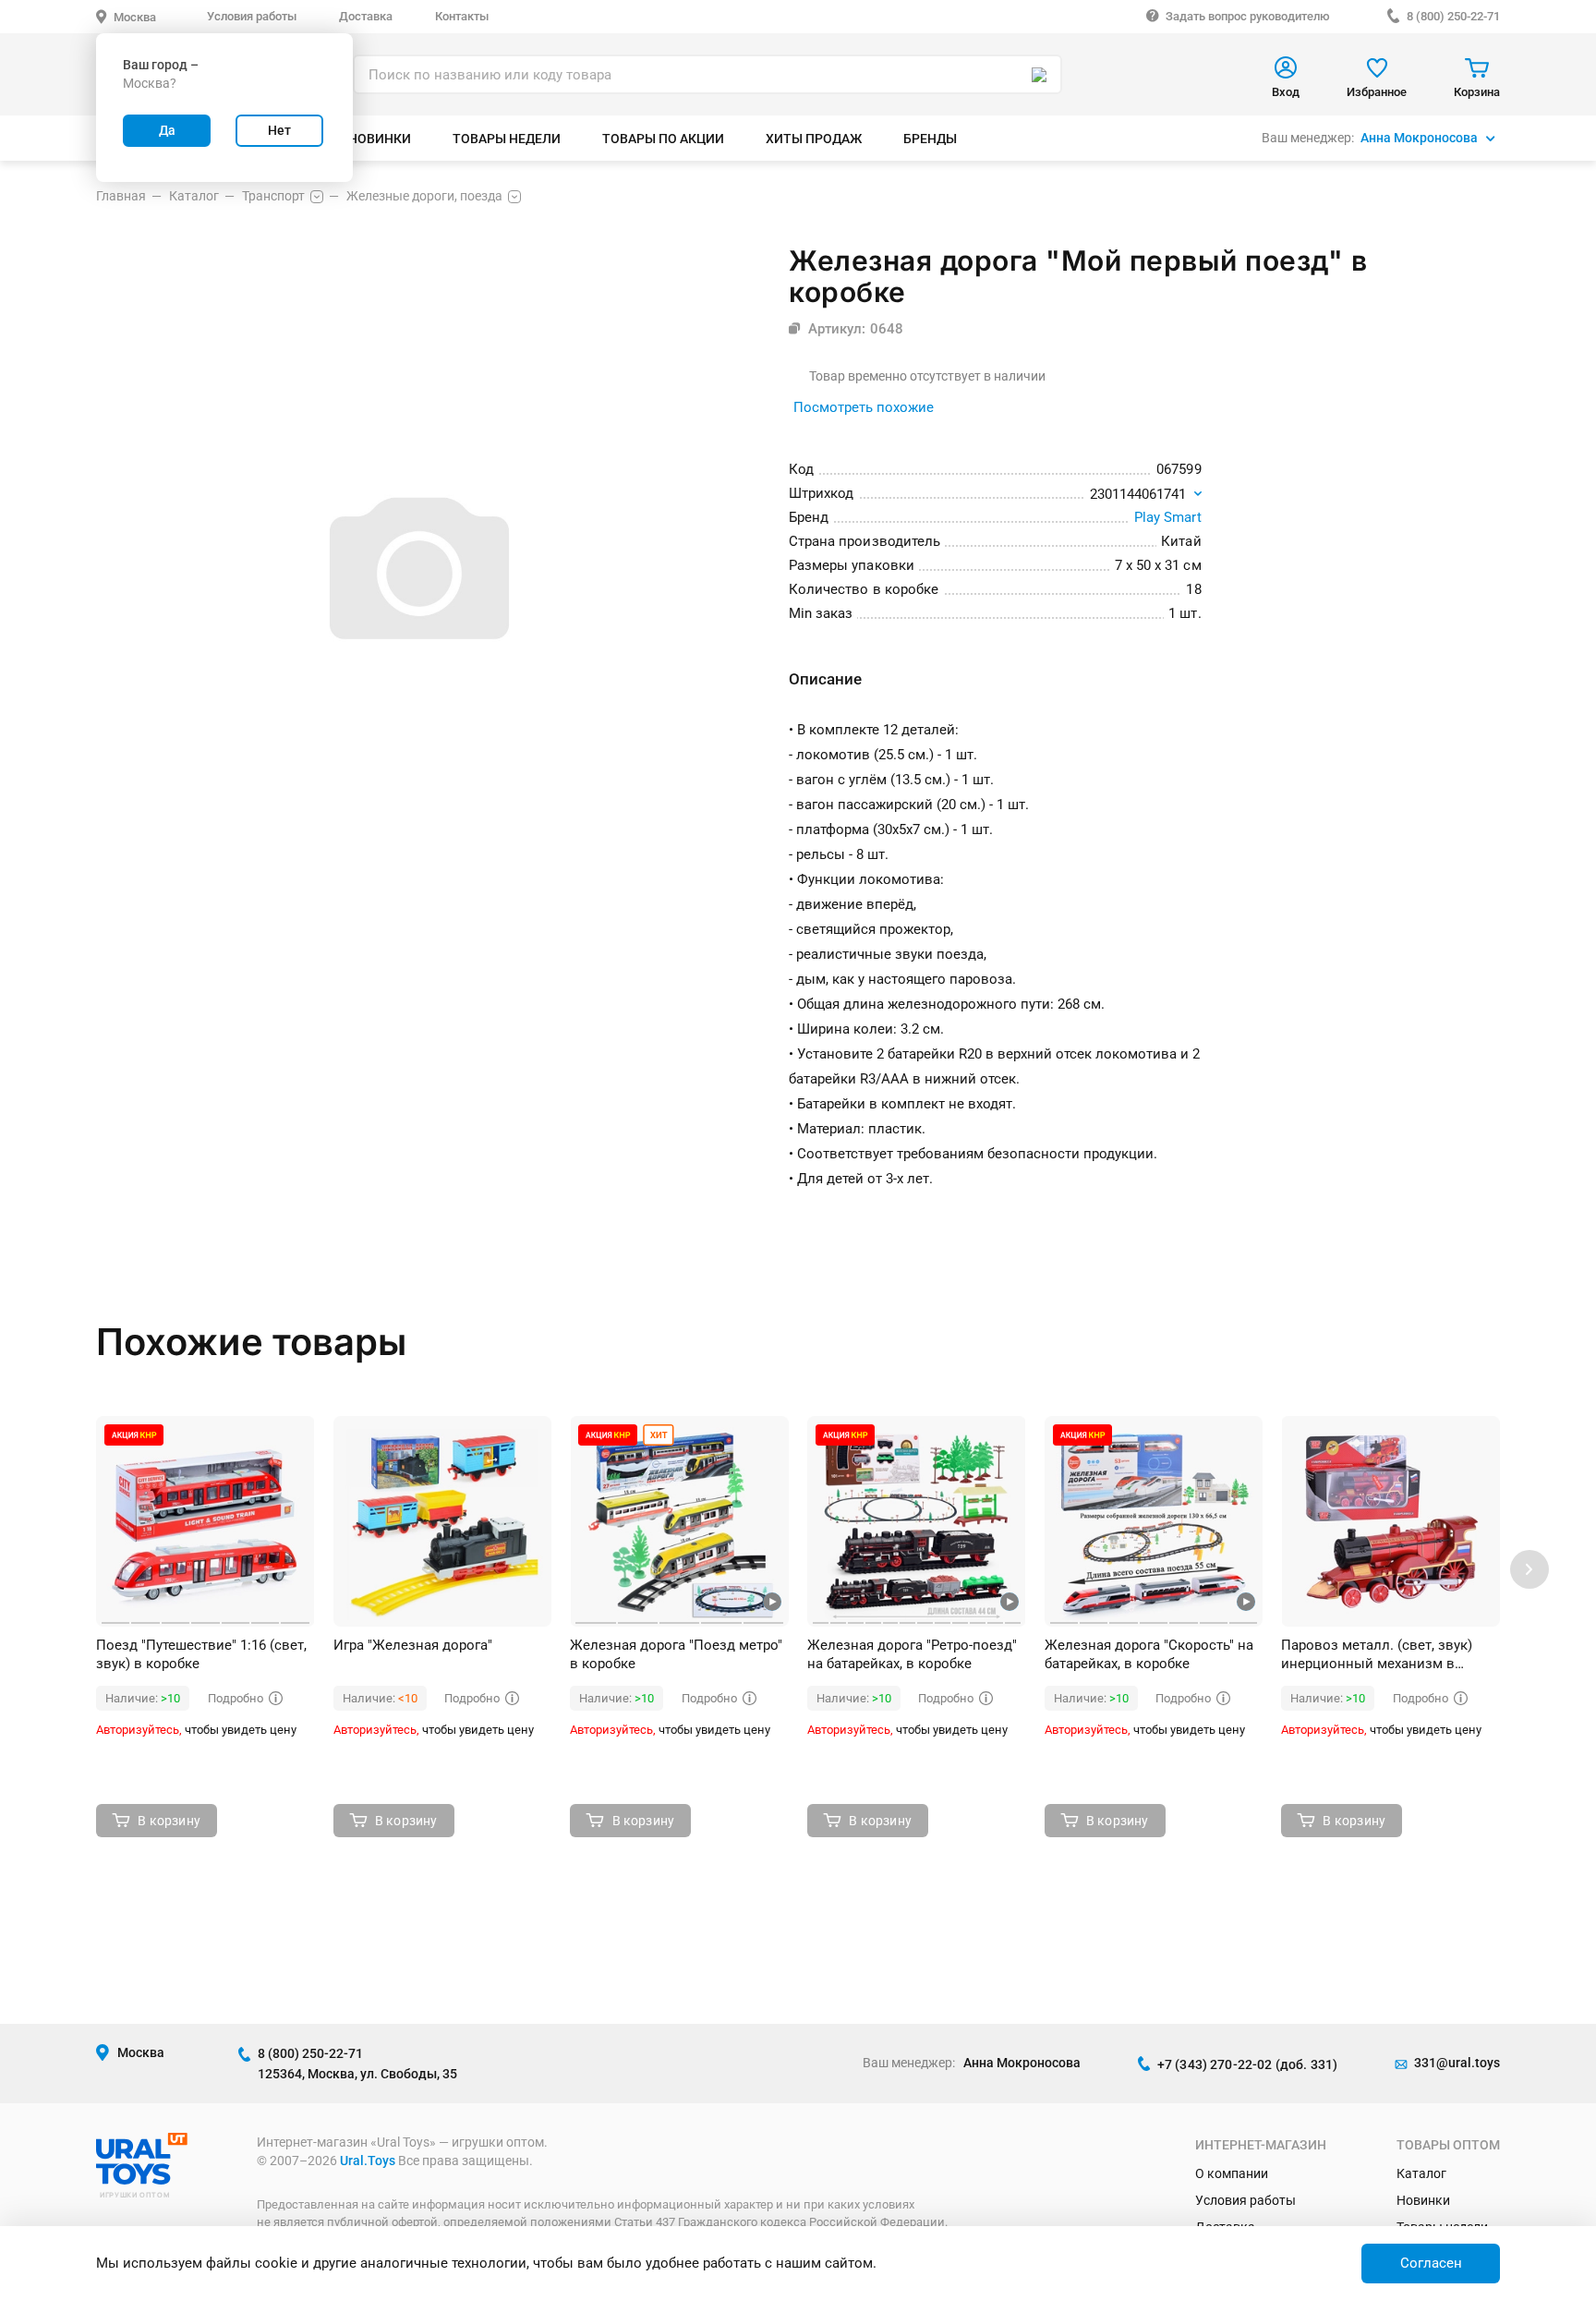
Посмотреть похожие (864, 407)
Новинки (1423, 2200)
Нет (279, 130)
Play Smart (1168, 517)
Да (167, 130)
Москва (135, 17)
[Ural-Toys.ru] (142, 2180)
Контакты (462, 16)
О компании (1232, 2173)
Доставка (366, 16)
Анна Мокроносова (1419, 138)
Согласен (1431, 2263)
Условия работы (252, 16)
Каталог (1421, 2173)
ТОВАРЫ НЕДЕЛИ (507, 139)
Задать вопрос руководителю (1248, 16)
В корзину (169, 1821)
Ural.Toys (368, 2161)
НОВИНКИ (380, 139)
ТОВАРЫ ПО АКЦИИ (663, 139)
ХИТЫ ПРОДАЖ (814, 139)
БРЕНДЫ (930, 139)
